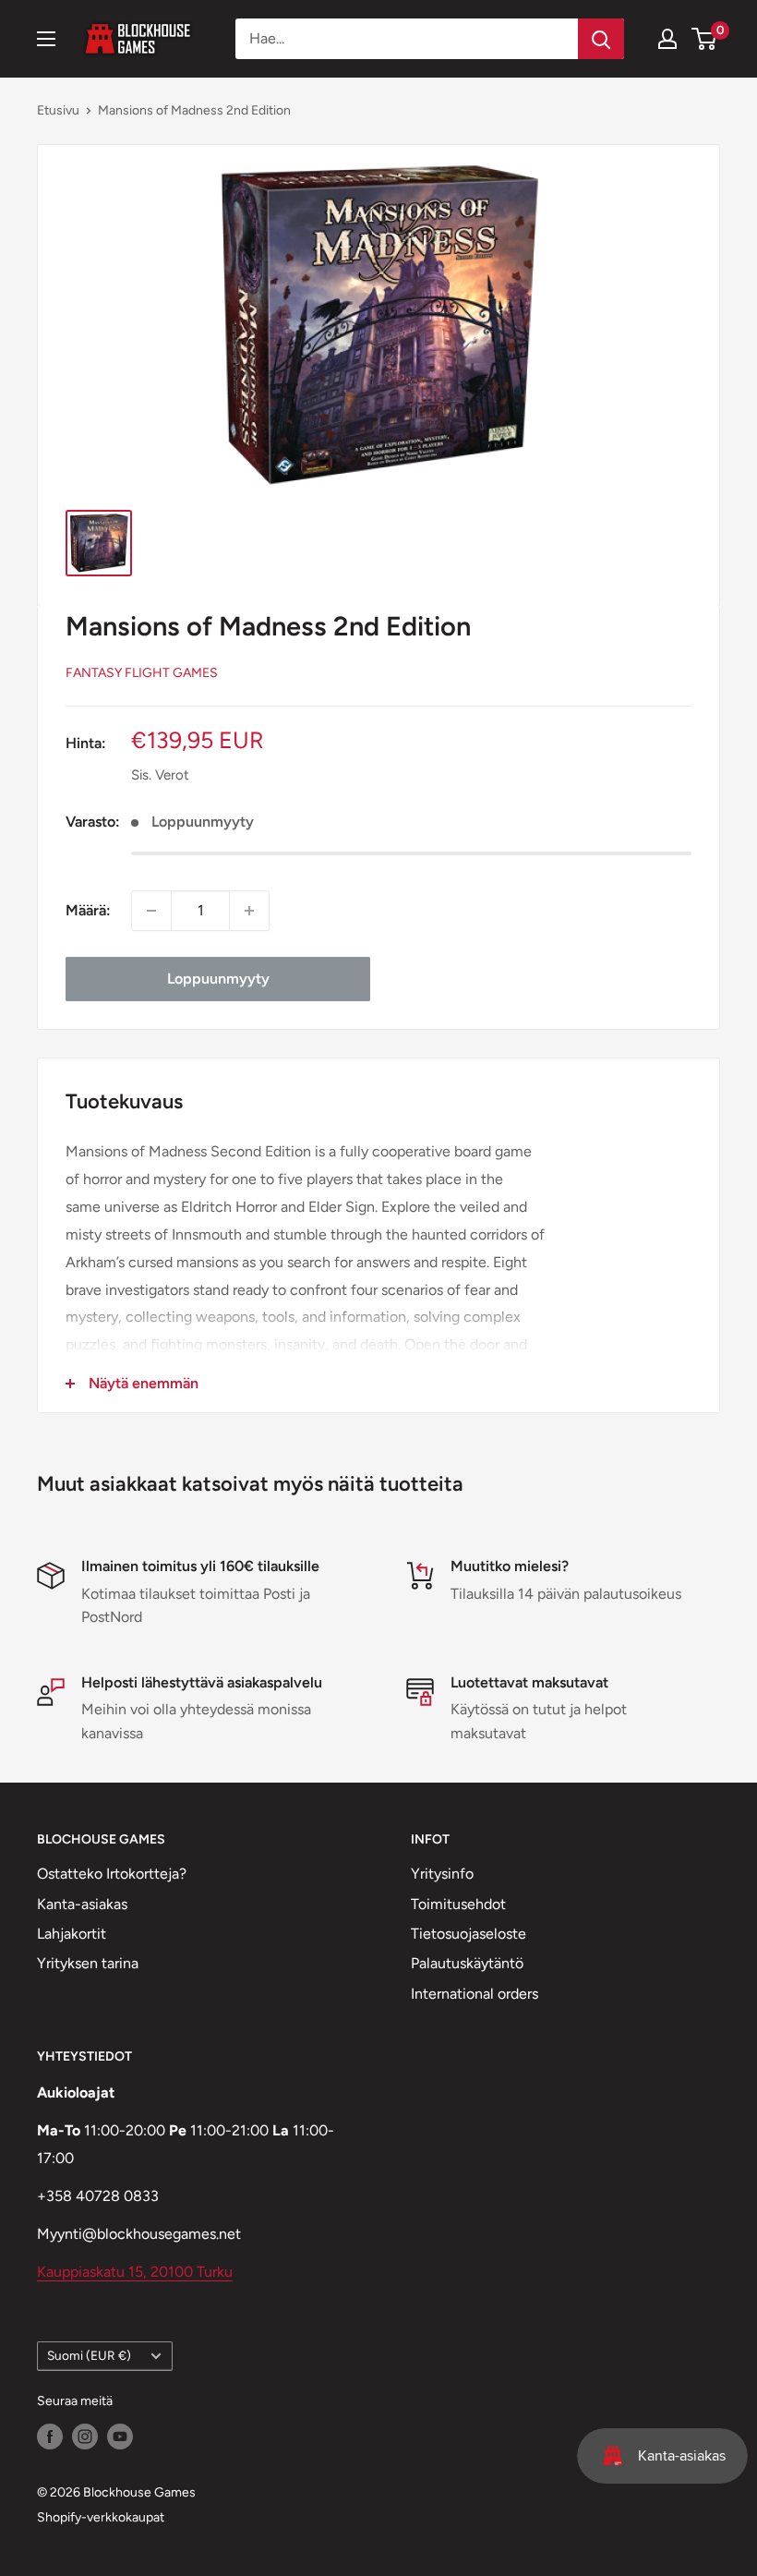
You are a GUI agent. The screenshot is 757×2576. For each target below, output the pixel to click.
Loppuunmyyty (218, 979)
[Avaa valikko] (46, 39)
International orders (475, 1994)
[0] (705, 39)
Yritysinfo (442, 1874)
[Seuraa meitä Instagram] (85, 2437)
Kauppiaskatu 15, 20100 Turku (135, 2272)
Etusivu (58, 110)
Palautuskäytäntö (467, 1963)
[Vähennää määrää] (151, 911)
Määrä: (88, 910)
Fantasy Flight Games (142, 673)
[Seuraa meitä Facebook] (50, 2437)
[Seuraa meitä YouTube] (120, 2437)
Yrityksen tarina (88, 1963)
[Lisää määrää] (249, 911)
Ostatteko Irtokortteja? (112, 1874)
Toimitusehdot (458, 1904)
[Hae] (601, 39)
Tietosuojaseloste (469, 1934)
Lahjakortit (72, 1934)
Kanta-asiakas (82, 1904)
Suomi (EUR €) (89, 2355)
